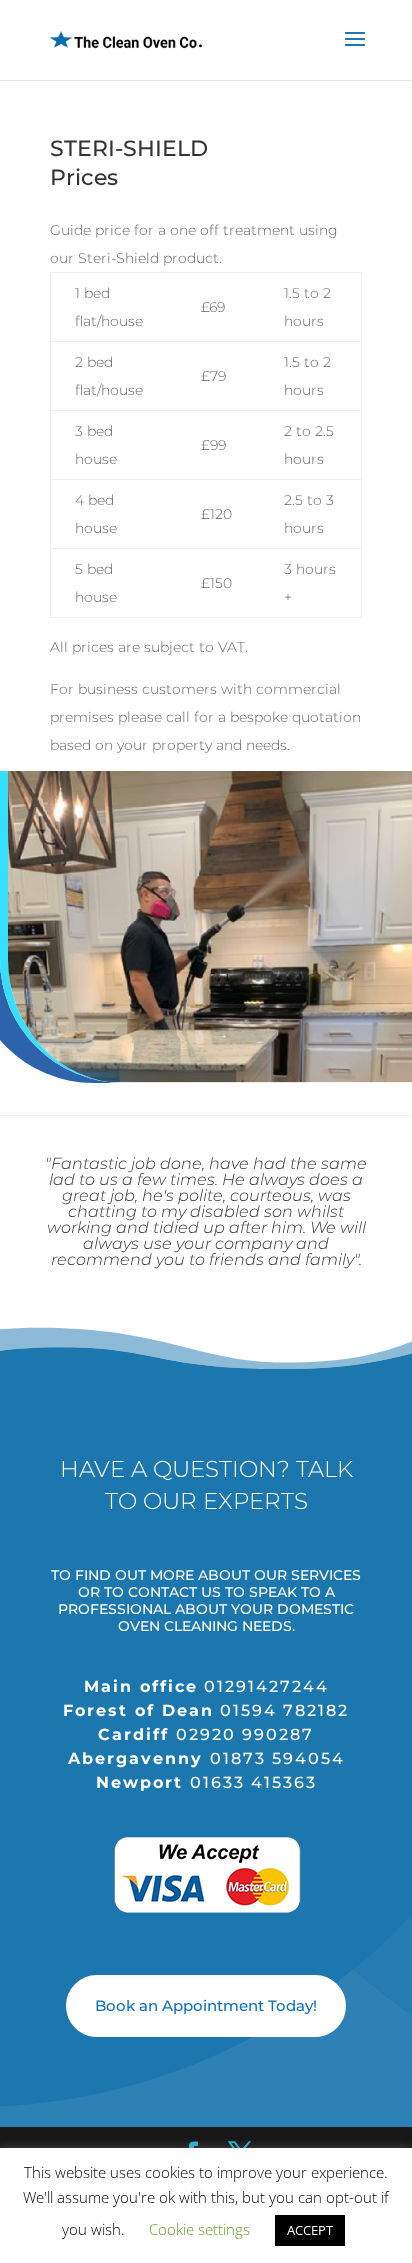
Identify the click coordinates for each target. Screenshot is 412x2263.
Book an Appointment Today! (206, 2005)
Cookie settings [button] (199, 2229)
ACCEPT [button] (310, 2230)
